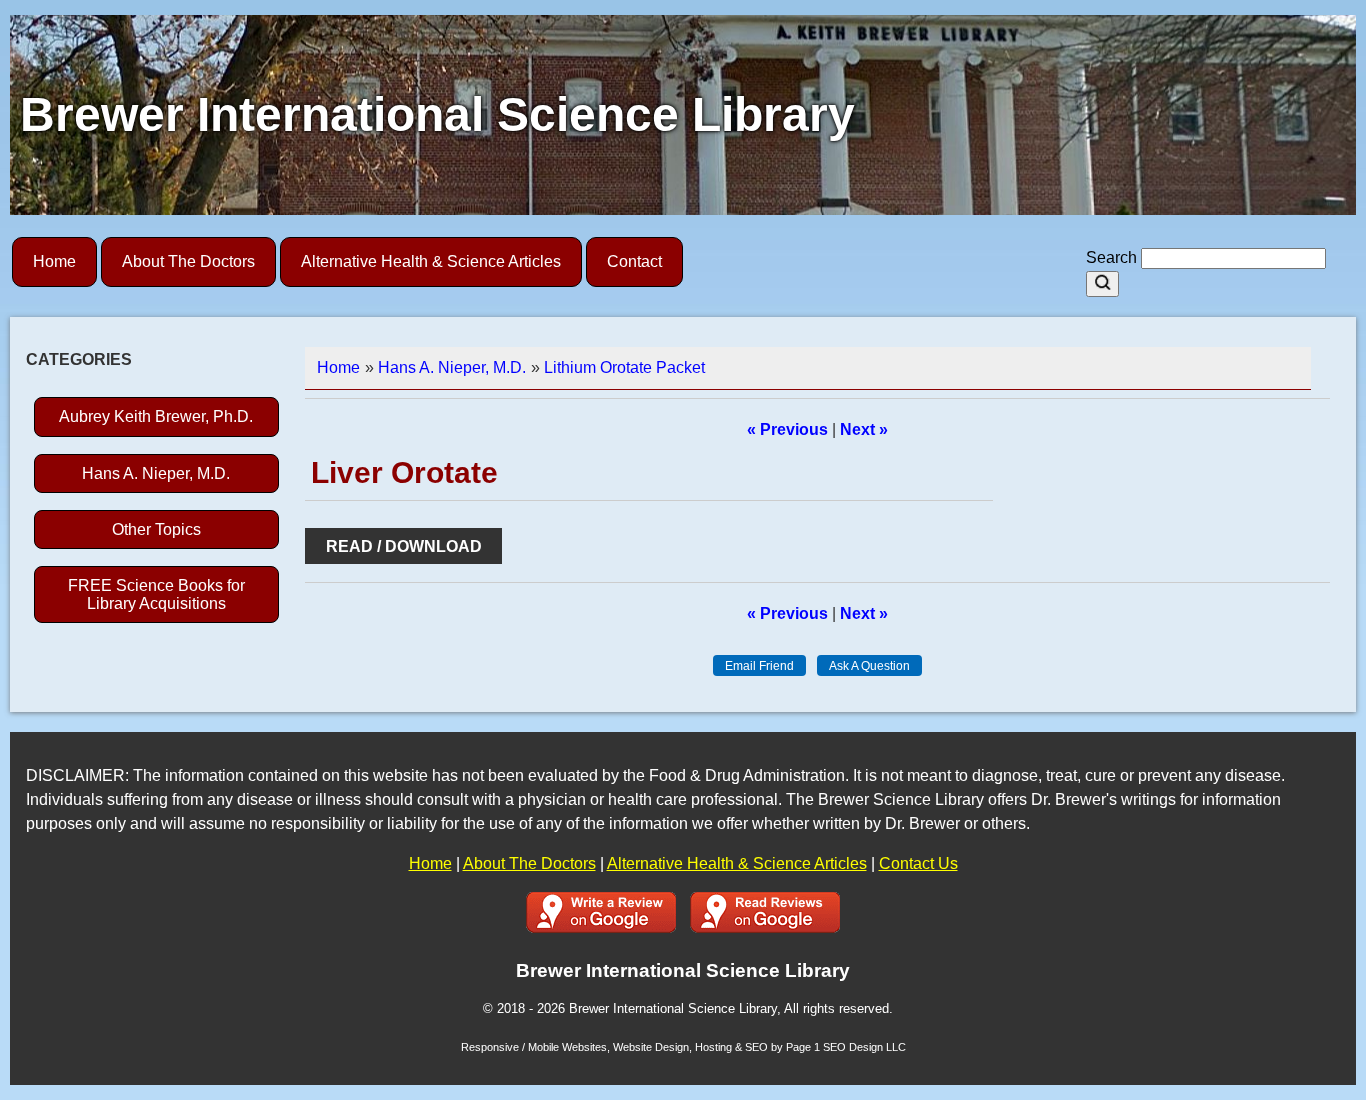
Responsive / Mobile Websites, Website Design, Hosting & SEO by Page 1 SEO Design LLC (683, 1047)
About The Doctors (188, 261)
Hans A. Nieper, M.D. (156, 473)
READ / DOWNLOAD (404, 546)
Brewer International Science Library (437, 114)
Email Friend (759, 666)
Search (1113, 257)
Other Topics (156, 529)
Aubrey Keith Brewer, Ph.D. (156, 416)
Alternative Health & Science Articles (431, 261)
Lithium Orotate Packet (624, 367)
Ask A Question (869, 666)
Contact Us (918, 863)
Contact (634, 261)
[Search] (1102, 284)
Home (54, 261)
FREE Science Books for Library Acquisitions (156, 594)
